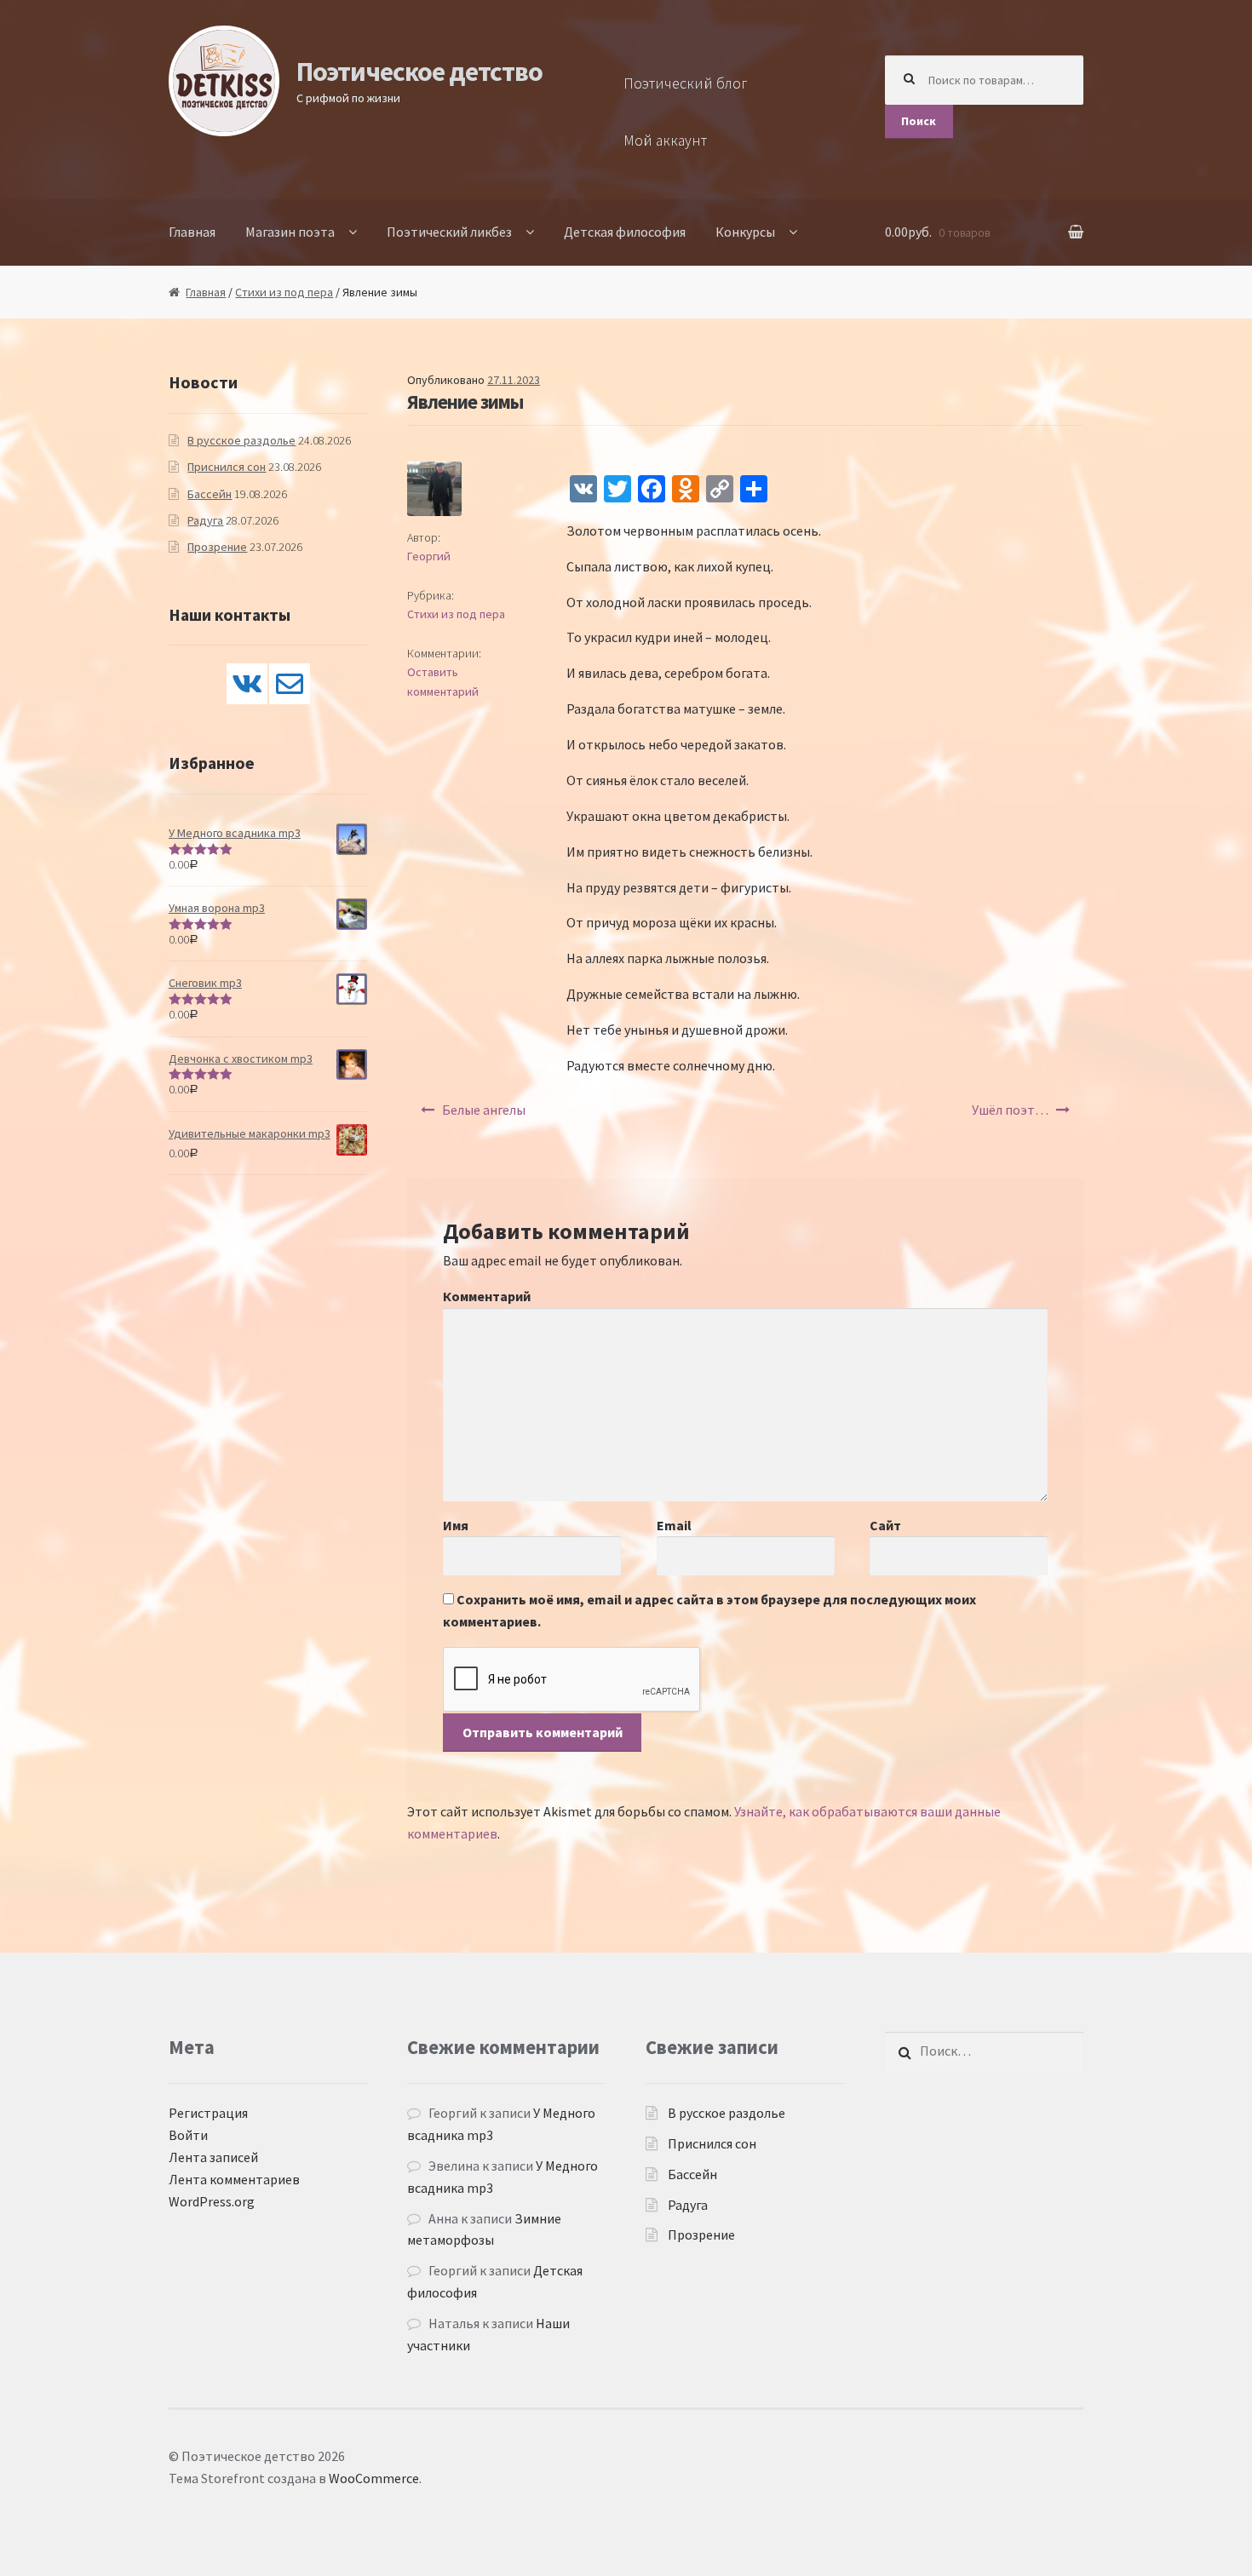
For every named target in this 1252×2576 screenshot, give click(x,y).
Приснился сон (227, 467)
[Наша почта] (290, 684)
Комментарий (487, 1296)
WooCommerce (374, 2478)
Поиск (919, 121)
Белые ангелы (484, 1110)
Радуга (205, 520)
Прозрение (217, 547)
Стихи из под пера (284, 292)
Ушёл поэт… (1010, 1110)
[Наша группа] (247, 684)
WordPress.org (212, 2201)
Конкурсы (745, 232)
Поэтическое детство (419, 72)
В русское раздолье (241, 440)
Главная (192, 232)
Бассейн (210, 494)
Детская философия (625, 232)
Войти (188, 2135)
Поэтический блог (686, 83)
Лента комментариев (234, 2179)
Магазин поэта (290, 232)
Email (674, 1525)
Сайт (885, 1525)
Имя (456, 1525)
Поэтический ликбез (449, 232)
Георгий (429, 556)
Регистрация (208, 2113)
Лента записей (213, 2157)
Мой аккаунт (665, 141)
